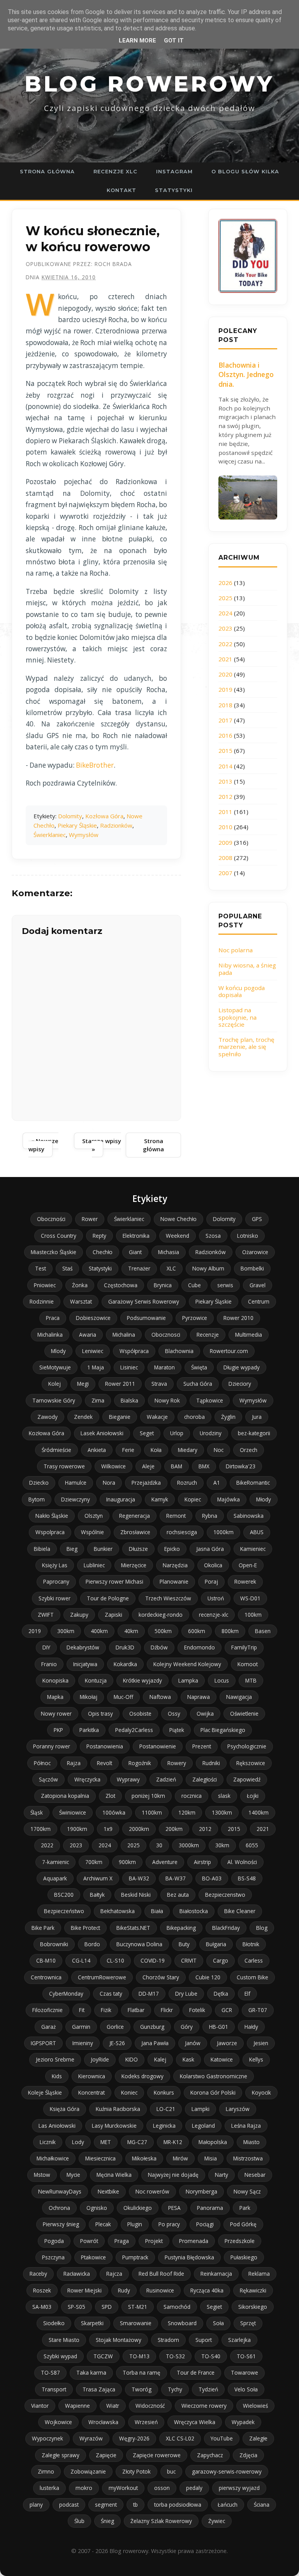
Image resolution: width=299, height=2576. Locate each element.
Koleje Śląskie (45, 2092)
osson (162, 2488)
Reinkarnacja (216, 2274)
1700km (40, 1829)
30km (222, 1845)
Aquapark (55, 1878)
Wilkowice (113, 1466)
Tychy (175, 2389)
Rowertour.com (229, 1351)
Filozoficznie (47, 2010)
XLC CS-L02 (180, 2438)
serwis (225, 1285)
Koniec (129, 2092)
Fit (82, 2010)
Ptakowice (93, 2257)
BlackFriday (226, 1928)
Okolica (213, 1565)
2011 (225, 812)
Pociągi (205, 2224)
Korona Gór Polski (213, 2092)
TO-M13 (139, 2356)
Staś (67, 1268)
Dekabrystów (83, 1647)
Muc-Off (123, 1697)
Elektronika (136, 1236)
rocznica (192, 1796)
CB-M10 (46, 1960)
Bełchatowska (118, 1911)
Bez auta (178, 1895)
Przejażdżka (146, 1483)
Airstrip (202, 1862)
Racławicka (77, 2274)
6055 (252, 1845)
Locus (222, 1680)
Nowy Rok (167, 1400)
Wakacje (157, 1417)
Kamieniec (253, 1549)
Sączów (48, 1779)
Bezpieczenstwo (225, 1895)
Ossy (174, 1714)
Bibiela (42, 1549)
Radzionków (116, 825)
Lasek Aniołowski (102, 1433)
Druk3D (125, 1647)
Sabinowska (249, 1516)
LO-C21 (166, 2109)
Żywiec (217, 2521)
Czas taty (111, 1994)
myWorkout (123, 2488)
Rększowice (251, 1763)
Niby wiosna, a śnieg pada (247, 969)
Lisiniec (129, 1367)
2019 (225, 689)
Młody (264, 1499)
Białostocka (194, 1911)
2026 (225, 583)
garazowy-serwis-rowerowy (227, 2471)
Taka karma (91, 2372)
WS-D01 (250, 1598)
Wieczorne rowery (204, 2406)
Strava (159, 1384)
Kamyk (160, 1499)
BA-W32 (139, 1878)
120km (187, 1812)
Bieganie (120, 1417)
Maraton (164, 1367)
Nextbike (108, 2191)
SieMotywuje (55, 1367)
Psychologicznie (247, 1746)
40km (131, 1631)
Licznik (48, 2142)
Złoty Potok (136, 2471)
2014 (225, 766)
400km (99, 1631)
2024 (225, 613)
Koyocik (261, 2092)
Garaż (48, 2027)
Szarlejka (239, 2340)
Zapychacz (210, 2455)
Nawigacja (239, 1697)
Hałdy (251, 2027)
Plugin (135, 2224)
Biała (157, 1911)
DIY (46, 1647)
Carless (254, 1960)
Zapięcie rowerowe (157, 2455)
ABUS (257, 1532)
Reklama (259, 2274)
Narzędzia (175, 1565)
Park (245, 2208)
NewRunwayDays (60, 2191)
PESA (174, 2208)
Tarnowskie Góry (54, 1400)
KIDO (132, 2059)
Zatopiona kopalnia (65, 1796)
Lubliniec (94, 1565)
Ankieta (97, 1450)
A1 (217, 1483)
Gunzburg (152, 2027)
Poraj (211, 1581)
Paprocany (56, 1581)
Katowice (222, 2059)
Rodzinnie (42, 1301)
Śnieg (107, 2521)
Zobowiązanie (88, 2471)
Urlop (177, 1433)
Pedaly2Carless (134, 1730)
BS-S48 (247, 1878)
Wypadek (243, 2422)
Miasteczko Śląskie (54, 1252)
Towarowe (244, 2372)
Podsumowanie (146, 1318)
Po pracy (169, 2224)
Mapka (55, 1697)
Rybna (210, 1516)
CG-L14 (81, 1960)
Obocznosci (166, 1335)
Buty (184, 1944)
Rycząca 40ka (207, 2290)
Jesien (261, 2043)
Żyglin (228, 1417)
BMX (204, 1466)
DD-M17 (149, 1994)
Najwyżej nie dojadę (173, 2175)
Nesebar (255, 2175)
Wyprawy (128, 1779)
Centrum (259, 1301)
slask (224, 1796)
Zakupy (79, 1615)
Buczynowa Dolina (139, 1944)
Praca (53, 1318)
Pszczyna (53, 2257)
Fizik (106, 2010)
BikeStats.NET (133, 1928)
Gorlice (115, 2027)
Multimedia (249, 1335)
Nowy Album (208, 1268)
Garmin (81, 2027)
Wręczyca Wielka (195, 2422)
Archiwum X (98, 1878)
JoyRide (100, 2059)
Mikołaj (89, 1697)
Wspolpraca (50, 1532)
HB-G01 (219, 2027)
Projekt (154, 2241)
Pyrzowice (195, 1318)
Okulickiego (138, 2208)
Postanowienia (105, 1746)
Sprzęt (248, 2323)
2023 (225, 628)
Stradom (168, 2340)
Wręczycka (87, 1779)
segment (106, 2505)
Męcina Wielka (114, 2175)
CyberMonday (66, 1994)
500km (163, 1631)
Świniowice (73, 1812)
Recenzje (208, 1335)
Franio (49, 1664)
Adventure (165, 1862)
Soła (218, 2323)
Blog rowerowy (149, 84)
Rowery (177, 1763)
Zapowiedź (247, 1779)
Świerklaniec (50, 835)
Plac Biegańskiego (223, 1730)
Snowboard (182, 2323)
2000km (139, 1829)
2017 (225, 720)
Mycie (73, 2175)
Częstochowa (121, 1285)
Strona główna (47, 171)
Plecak (103, 2224)
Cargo (221, 1960)
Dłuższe (138, 1549)
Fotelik (197, 2010)
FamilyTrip (244, 1647)
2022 (225, 644)
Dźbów (159, 1647)
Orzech (249, 1450)
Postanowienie (158, 1746)
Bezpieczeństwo (64, 1911)
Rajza (74, 1763)
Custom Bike (252, 1977)
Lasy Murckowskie (114, 2126)
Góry (187, 2027)
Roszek (42, 2290)
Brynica (163, 1285)
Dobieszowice (93, 1318)
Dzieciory (240, 1384)
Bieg (72, 1549)
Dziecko (39, 1483)
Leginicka (164, 2126)
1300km (222, 1812)
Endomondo (200, 1647)
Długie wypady (242, 1367)
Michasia (169, 1252)
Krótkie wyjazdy (142, 1680)
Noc (219, 1450)
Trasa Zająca (99, 2389)
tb (135, 2505)
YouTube (222, 2438)
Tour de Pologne (108, 1598)
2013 (225, 781)
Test (40, 1268)
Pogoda (54, 2241)
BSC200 (64, 1895)
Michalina (124, 1335)
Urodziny (211, 1433)
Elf (247, 1994)
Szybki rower (55, 1598)
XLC (171, 1268)
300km (66, 1631)
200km (174, 1829)
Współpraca (134, 1351)
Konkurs (164, 2092)
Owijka (205, 1714)
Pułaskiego (244, 2257)
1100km (152, 1812)
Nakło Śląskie (52, 1516)
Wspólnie (92, 1532)
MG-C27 (137, 2142)
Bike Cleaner (240, 1911)
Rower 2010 (238, 1318)
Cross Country (59, 1236)
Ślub (79, 2521)
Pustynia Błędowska (189, 2257)
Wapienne (77, 2406)
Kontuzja (96, 1680)
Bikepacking (181, 1928)
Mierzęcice (134, 1565)
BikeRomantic (253, 1483)
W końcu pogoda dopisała (242, 991)
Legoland (203, 2126)
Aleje (148, 1466)
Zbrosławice (135, 1532)
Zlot (110, 1796)
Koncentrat (91, 2092)
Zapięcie (106, 2455)
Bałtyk (97, 1895)
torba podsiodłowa (178, 2505)
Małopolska (213, 2142)
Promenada (194, 2241)
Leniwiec (93, 1351)
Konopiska (55, 1680)
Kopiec (193, 1499)
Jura (257, 1417)
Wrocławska (103, 2422)
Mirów (180, 2158)
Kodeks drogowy (142, 2076)
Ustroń (216, 1598)
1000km (223, 1532)
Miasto (252, 2142)
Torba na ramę (142, 2372)
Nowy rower (56, 1714)
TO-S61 (246, 2356)
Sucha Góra (198, 1384)
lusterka (49, 2488)
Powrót (89, 2241)
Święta (199, 1367)
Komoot (248, 1664)
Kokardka (125, 1664)
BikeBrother (95, 765)
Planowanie (174, 1581)
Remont (176, 1516)
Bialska (129, 1400)
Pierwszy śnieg (61, 2224)
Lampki (201, 2109)
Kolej (55, 1384)
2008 (225, 858)
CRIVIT (189, 1960)
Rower (90, 1219)
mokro (84, 2488)
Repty (99, 1236)
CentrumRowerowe (102, 1977)
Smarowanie (136, 2323)
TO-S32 (175, 2356)
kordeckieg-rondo (161, 1615)
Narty (222, 2175)
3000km (189, 1845)
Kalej (160, 2059)
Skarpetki (92, 2323)
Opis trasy (100, 1714)
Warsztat (81, 1301)
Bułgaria (216, 1944)
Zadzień (166, 1779)
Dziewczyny (76, 1499)
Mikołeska (144, 2158)
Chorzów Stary (161, 1977)
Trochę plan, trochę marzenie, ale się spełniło (246, 1047)
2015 (225, 751)
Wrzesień (146, 2422)
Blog (262, 1928)
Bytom (37, 1499)
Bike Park (43, 1928)
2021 (225, 659)
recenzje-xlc (214, 1615)
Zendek (83, 1417)
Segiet (214, 2307)
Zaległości (205, 1779)
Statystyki (174, 190)
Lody (78, 2142)
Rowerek (245, 1581)
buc (171, 2471)
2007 (225, 873)
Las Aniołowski (57, 2126)
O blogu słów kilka (245, 171)
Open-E (248, 1565)
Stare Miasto (64, 2340)
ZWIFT (46, 1615)
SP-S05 (77, 2307)
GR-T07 (258, 2010)
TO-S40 (211, 2356)
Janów (193, 2043)
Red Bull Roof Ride (161, 2274)
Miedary (188, 1450)
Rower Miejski (84, 2290)
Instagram (174, 171)
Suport (204, 2340)
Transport (54, 2389)
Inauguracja (121, 1499)
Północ (42, 1763)
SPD (107, 2307)
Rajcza (114, 2274)
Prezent (202, 1746)
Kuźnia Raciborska (118, 2109)
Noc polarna (236, 950)
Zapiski (113, 1615)
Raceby (38, 2274)
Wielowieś (255, 2406)
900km (127, 1862)
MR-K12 (173, 2142)
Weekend (178, 1236)
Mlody (58, 1351)
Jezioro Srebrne (55, 2059)
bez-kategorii (254, 1433)
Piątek (177, 1730)
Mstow (42, 2175)
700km (94, 1862)
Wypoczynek (47, 2438)
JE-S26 (117, 2043)
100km (253, 1615)
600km (197, 1631)
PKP (58, 1730)
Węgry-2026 (134, 2438)
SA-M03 (42, 2307)
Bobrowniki (54, 1944)
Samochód (177, 2307)
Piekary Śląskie (77, 825)
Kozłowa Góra (104, 816)
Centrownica (46, 1977)
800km (230, 1631)
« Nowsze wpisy (43, 1145)
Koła (156, 1450)
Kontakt (121, 190)
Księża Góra (65, 2109)
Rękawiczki (253, 2290)
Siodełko (54, 2323)
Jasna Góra (210, 1549)
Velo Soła (246, 2389)
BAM (177, 1466)
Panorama (210, 2208)
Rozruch (187, 1483)
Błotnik (251, 1944)
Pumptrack (135, 2257)
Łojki (253, 1796)
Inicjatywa (85, 1664)
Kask (188, 2059)
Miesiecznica (100, 2158)
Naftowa (160, 1697)
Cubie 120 (208, 1977)
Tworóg (142, 2389)
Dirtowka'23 (241, 1466)
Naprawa (199, 1697)
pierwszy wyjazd (239, 2488)
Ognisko (97, 2208)
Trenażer (139, 1268)
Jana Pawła (155, 2043)
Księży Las (55, 1565)
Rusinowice (160, 2290)
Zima (98, 1400)
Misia (211, 2158)
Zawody (47, 1417)
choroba (194, 1417)
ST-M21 (138, 2307)
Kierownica (92, 2076)
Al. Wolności (242, 1862)
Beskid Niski (136, 1895)
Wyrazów (91, 2438)
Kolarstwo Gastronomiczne (214, 2076)
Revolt (105, 1763)
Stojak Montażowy (119, 2340)
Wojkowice (58, 2422)
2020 (225, 674)
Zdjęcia (248, 2455)
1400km (259, 1812)
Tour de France (196, 2372)
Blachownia (179, 1351)
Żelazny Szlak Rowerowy (161, 2521)
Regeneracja (135, 1516)
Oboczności (51, 1219)
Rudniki (211, 1763)
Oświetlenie (244, 1714)
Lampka (188, 1680)
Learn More (137, 41)
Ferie (128, 1450)
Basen (263, 1631)
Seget (147, 1433)
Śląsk (37, 1812)
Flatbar (136, 2010)
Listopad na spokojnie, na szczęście (237, 1017)
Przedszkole (240, 2241)
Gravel (258, 1285)
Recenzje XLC (115, 171)
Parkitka (89, 1730)
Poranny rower (52, 1746)
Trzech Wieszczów (168, 1598)
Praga (122, 2241)
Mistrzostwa (248, 2158)
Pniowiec (45, 1285)
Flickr (167, 2010)
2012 (225, 796)
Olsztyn (94, 1516)
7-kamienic (55, 1862)
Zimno (46, 2471)
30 (159, 1845)
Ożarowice (255, 1252)
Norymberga (201, 2191)
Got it (174, 41)
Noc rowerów (152, 2191)
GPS (257, 1219)
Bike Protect (85, 1928)
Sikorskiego (253, 2307)
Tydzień (208, 2389)
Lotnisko (248, 1236)
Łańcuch (228, 2505)
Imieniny (83, 2043)
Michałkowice (53, 2158)
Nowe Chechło (179, 1219)
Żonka (80, 1285)
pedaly (194, 2488)
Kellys (256, 2059)
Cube (194, 1285)
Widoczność (150, 2406)
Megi (83, 1384)
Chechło (103, 1252)
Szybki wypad (60, 2356)
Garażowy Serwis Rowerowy (144, 1301)
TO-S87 (50, 2372)
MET (106, 2142)
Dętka (221, 1994)
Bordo (92, 1944)
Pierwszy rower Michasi (114, 1581)
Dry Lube (186, 1994)
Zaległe (258, 2438)
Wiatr (113, 2406)
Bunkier (103, 1549)
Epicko (172, 1549)
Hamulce (76, 1483)
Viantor (40, 2406)
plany (36, 2505)
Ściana (262, 2505)
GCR (227, 2010)
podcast (69, 2505)
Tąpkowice (210, 1400)
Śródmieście (56, 1450)
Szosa (213, 1236)
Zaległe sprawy (61, 2455)
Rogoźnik (140, 1763)
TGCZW (103, 2356)
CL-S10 (115, 1960)
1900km (77, 1829)
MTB (251, 1680)
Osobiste (140, 1714)
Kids (57, 2076)
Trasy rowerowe (64, 1466)
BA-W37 (176, 1878)
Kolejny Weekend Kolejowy (187, 1664)
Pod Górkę (243, 2224)
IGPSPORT (43, 2043)
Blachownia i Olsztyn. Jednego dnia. (246, 374)
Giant (135, 1252)
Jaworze (227, 2043)
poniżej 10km (148, 1796)
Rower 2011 (120, 1384)
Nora (109, 1483)
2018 (225, 705)
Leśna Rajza (246, 2126)
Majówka (229, 1499)
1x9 (108, 1829)
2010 (225, 827)
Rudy (124, 2290)
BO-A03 (212, 1878)
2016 (225, 735)
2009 (225, 842)
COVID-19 (153, 1960)
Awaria (88, 1335)
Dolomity (70, 816)
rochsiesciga (182, 1532)
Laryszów (238, 2109)
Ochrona (59, 2208)
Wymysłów (84, 835)
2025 (225, 598)
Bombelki (252, 1268)
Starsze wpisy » (102, 1145)
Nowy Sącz (247, 2191)
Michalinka (50, 1335)
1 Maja (96, 1367)
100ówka (114, 1812)
